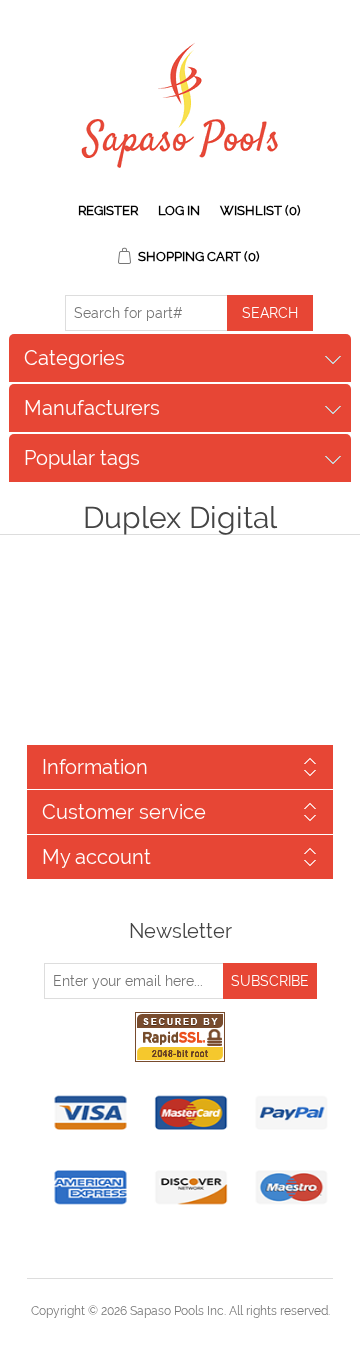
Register (108, 210)
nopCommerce (214, 1335)
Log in (179, 210)
